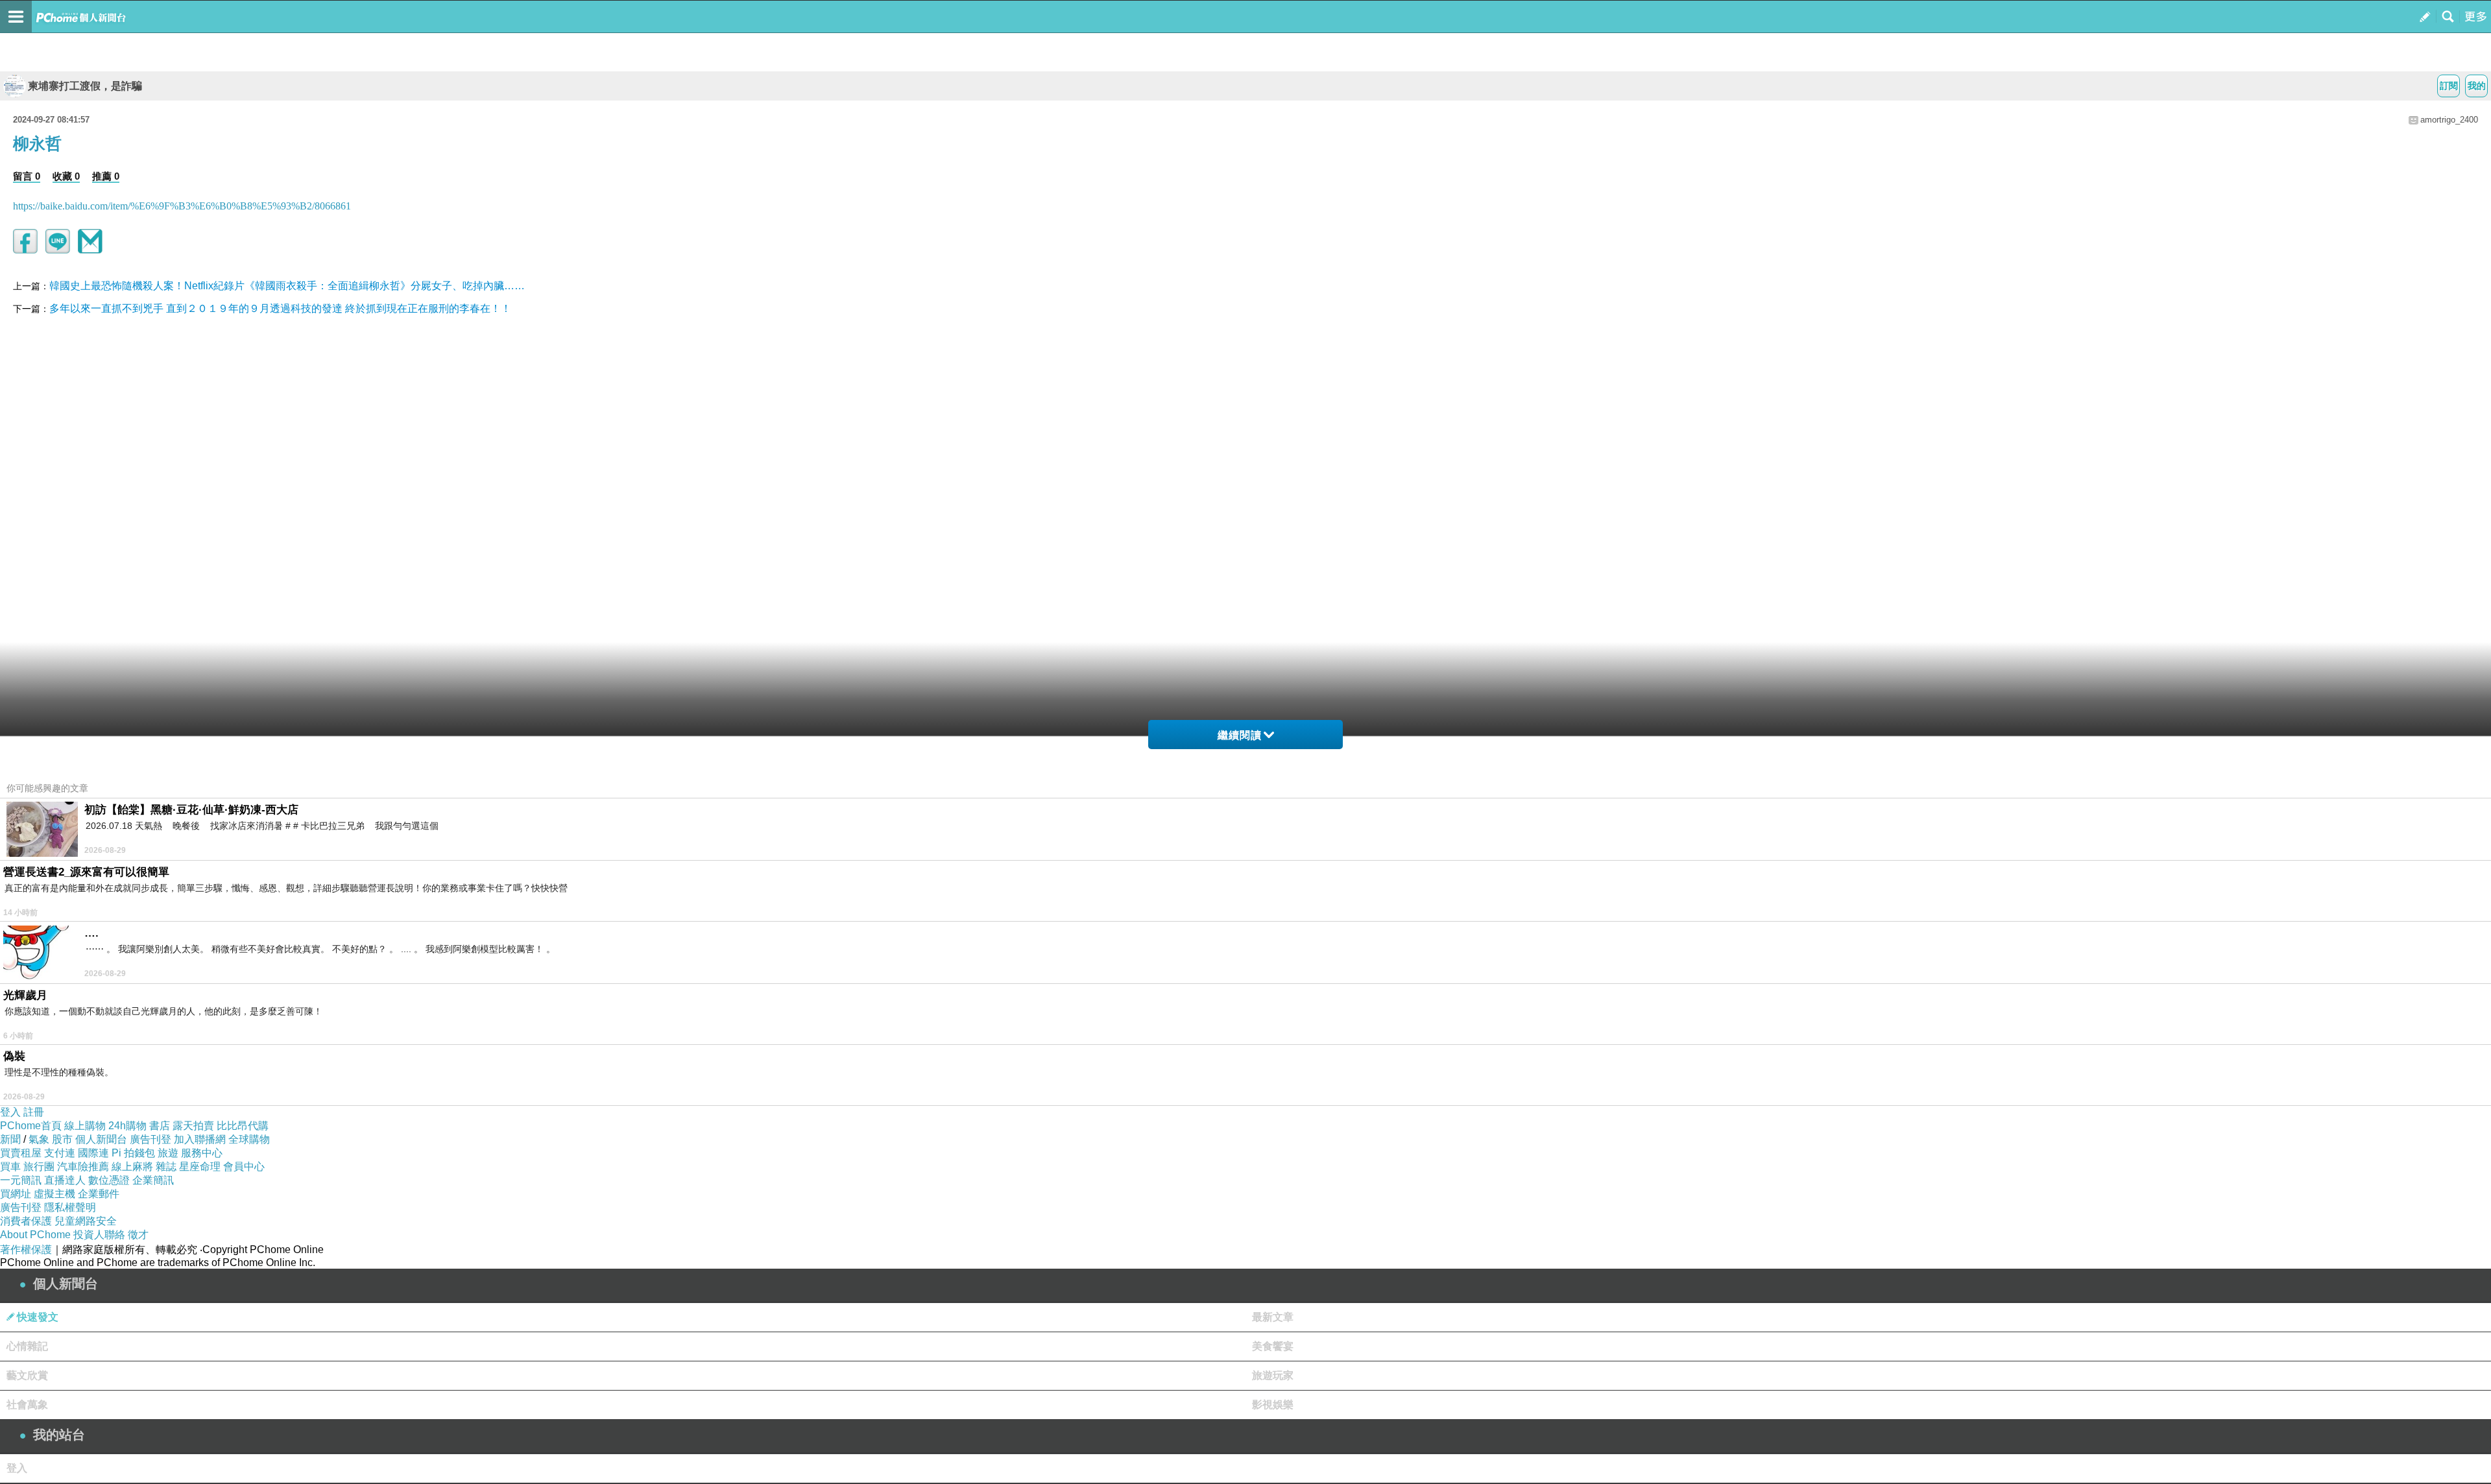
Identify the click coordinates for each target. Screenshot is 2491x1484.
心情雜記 (27, 1346)
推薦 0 (106, 176)
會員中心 (244, 1167)
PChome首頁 (31, 1126)
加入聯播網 (200, 1139)
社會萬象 (27, 1405)
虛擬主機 (54, 1194)
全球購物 (249, 1139)
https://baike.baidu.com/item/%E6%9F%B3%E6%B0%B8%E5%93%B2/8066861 (182, 206)
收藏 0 (66, 176)
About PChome (35, 1235)
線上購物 (85, 1126)
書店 (160, 1126)
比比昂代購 (243, 1126)
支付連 (60, 1153)
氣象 (39, 1139)
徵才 (138, 1235)
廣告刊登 (150, 1139)
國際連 (93, 1153)
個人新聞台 (101, 1139)
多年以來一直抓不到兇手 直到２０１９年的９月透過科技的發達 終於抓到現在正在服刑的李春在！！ (280, 308)
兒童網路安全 (86, 1221)
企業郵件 (99, 1194)
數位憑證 (109, 1180)
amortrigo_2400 (2449, 120)
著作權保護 (26, 1250)
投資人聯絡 (99, 1235)
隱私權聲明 (70, 1207)
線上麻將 (132, 1167)
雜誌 (166, 1167)
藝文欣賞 (27, 1375)
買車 (10, 1167)
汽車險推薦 (83, 1167)
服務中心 (202, 1153)
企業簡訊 (153, 1180)
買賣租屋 (21, 1153)
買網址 (16, 1194)
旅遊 (168, 1153)
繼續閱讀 (1240, 735)
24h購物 (127, 1126)
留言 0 (27, 176)
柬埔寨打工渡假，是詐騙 (85, 86)
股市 (62, 1139)
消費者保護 (26, 1221)
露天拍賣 (193, 1126)
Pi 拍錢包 (133, 1153)
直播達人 (65, 1180)
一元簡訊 (21, 1180)
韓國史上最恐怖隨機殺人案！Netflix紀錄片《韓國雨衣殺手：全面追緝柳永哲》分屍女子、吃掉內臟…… (287, 286)
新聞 (10, 1139)
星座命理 (200, 1167)
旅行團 (39, 1167)
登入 (10, 1112)
